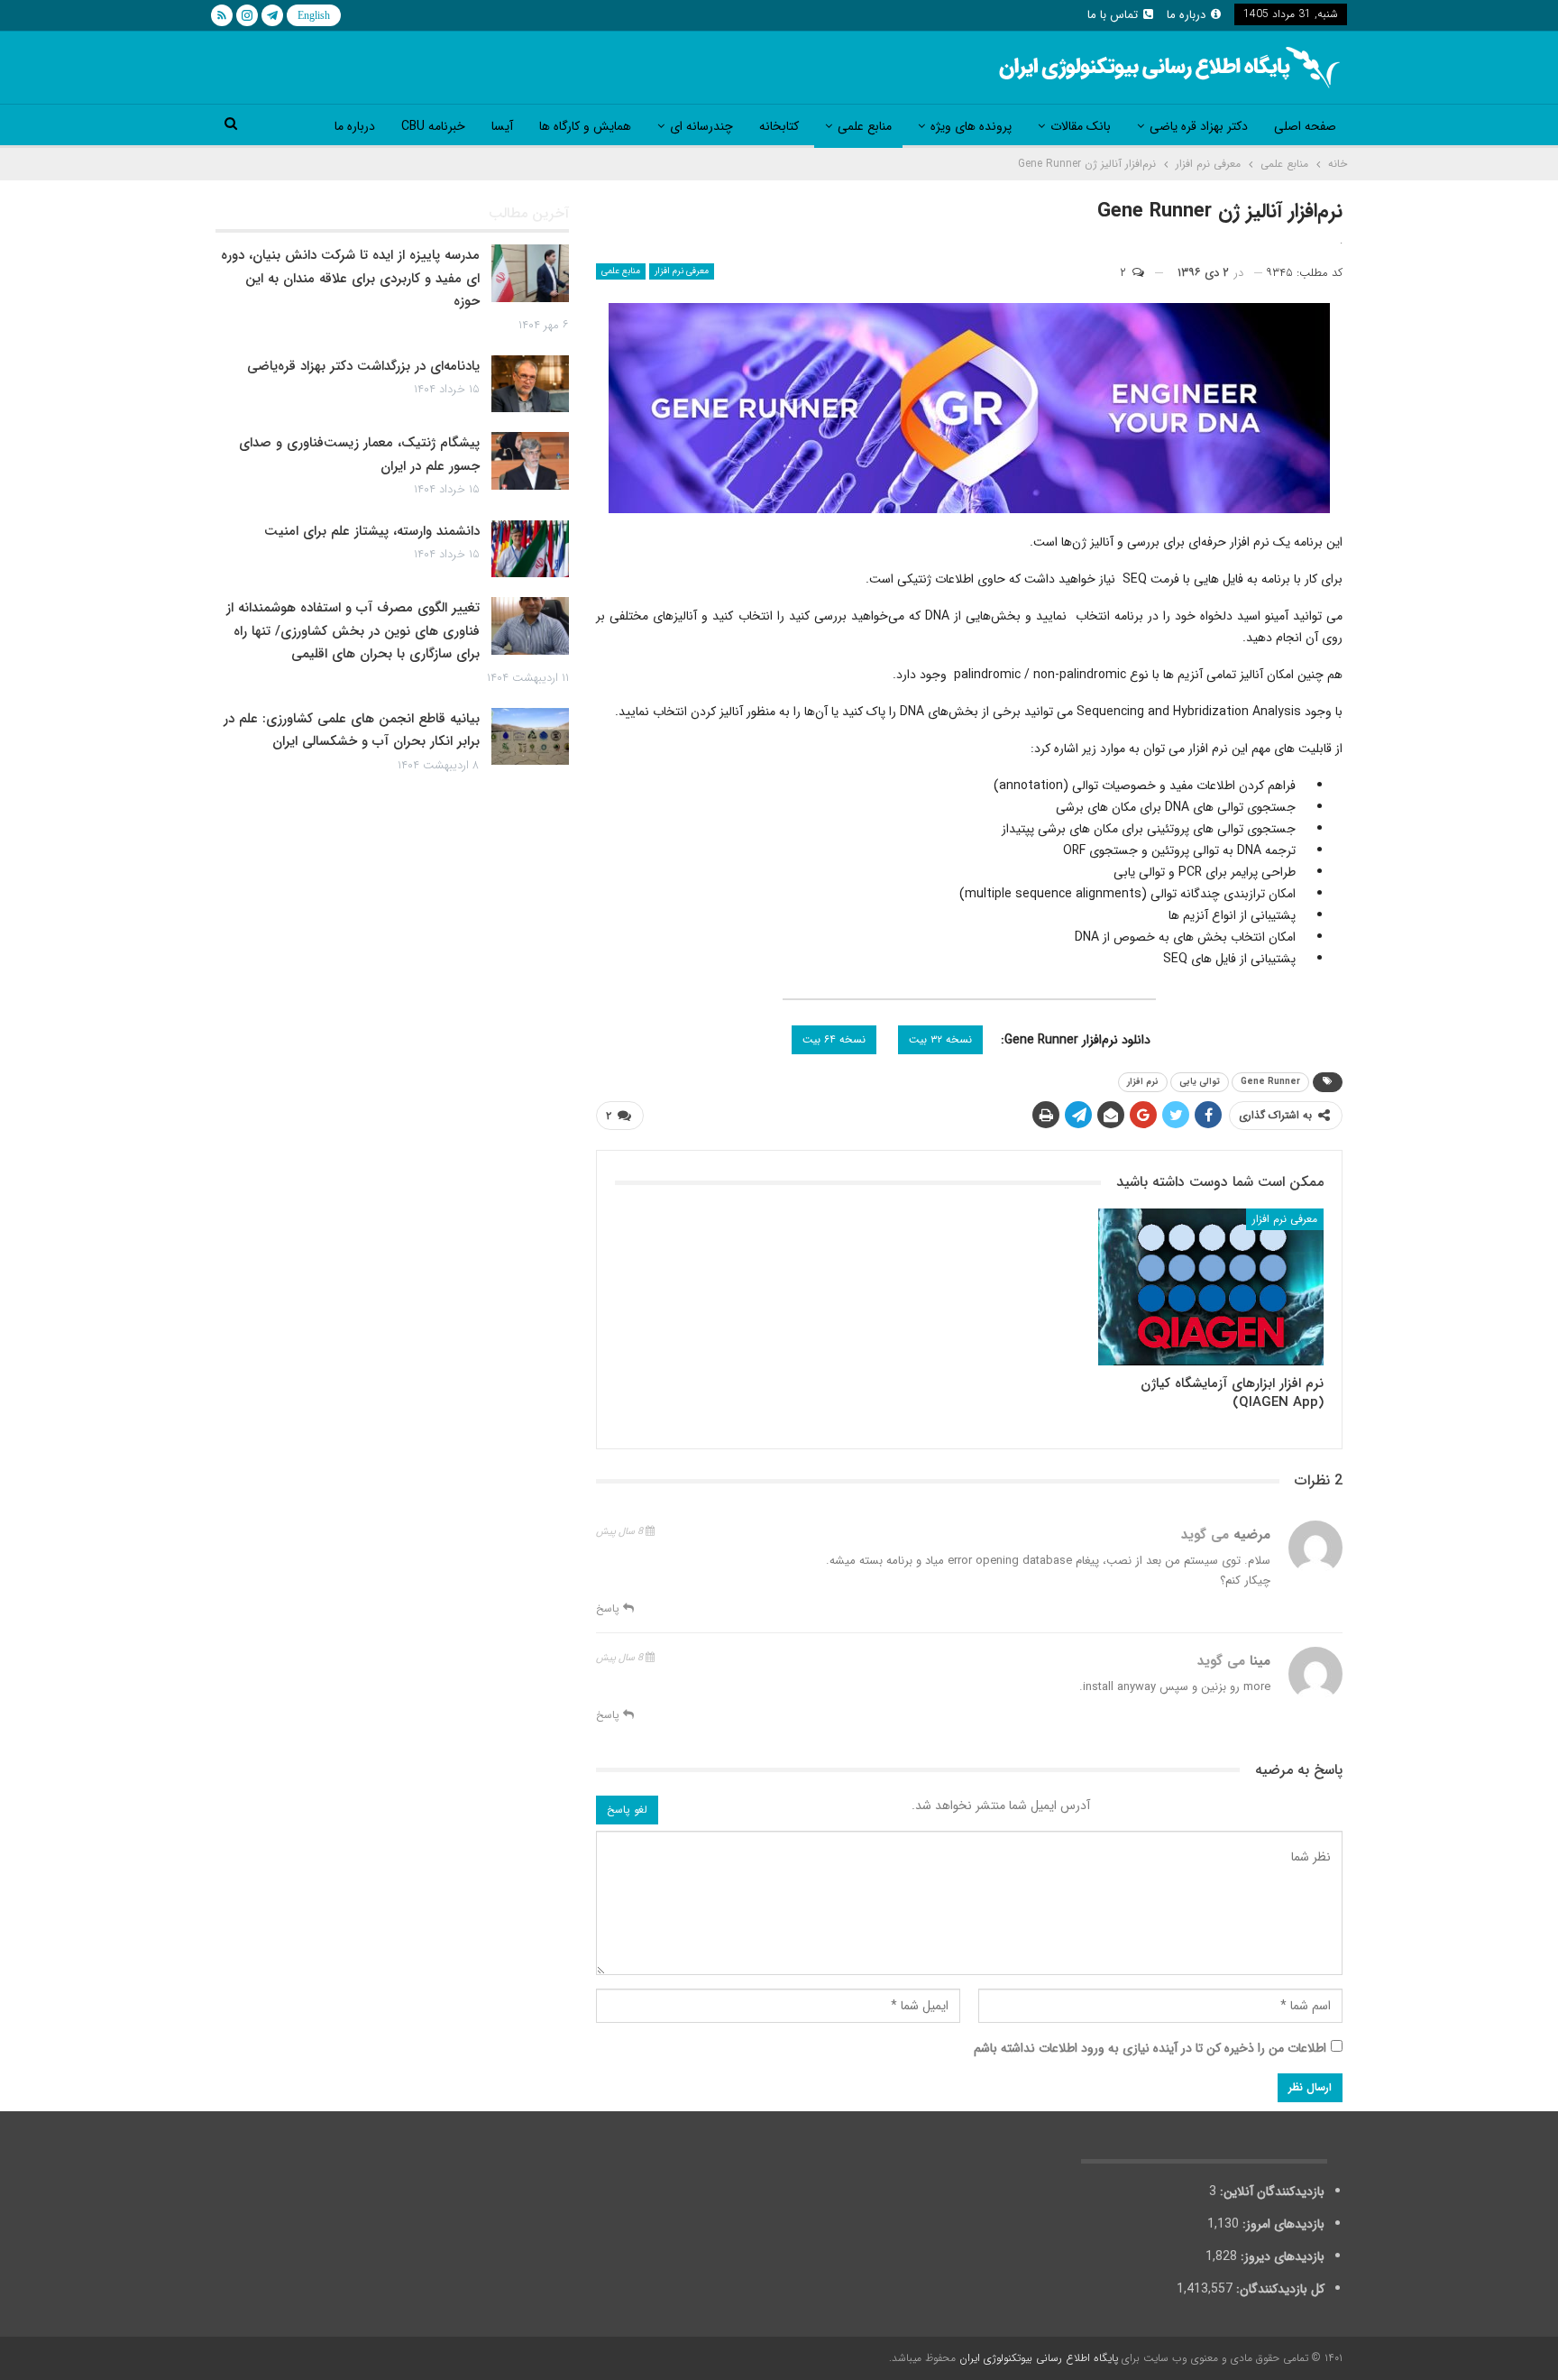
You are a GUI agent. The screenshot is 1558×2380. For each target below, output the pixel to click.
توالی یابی (1200, 1082)
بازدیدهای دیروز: (1281, 2256)
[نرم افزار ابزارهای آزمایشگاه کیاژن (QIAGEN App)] (1211, 1287)
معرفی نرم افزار (682, 271)
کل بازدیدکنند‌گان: (1278, 2289)
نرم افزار (1143, 1082)
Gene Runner (1270, 1082)
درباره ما (1186, 15)
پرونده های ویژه (971, 126)
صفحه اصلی (1305, 126)
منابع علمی (865, 126)
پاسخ (609, 1608)
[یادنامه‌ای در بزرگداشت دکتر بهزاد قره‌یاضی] (530, 384)
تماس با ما (1113, 15)
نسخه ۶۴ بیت (834, 1039)
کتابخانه (779, 126)
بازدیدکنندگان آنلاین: (1270, 2192)
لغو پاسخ (627, 1810)
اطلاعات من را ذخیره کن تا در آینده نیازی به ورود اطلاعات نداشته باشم (1150, 2048)
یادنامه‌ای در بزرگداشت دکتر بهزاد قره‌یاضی (363, 366)
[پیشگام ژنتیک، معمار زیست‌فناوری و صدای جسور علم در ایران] (530, 461)
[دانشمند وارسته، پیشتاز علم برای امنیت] (530, 549)
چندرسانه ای (701, 126)
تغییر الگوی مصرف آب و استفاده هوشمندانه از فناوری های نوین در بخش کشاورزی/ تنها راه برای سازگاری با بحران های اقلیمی (353, 631)
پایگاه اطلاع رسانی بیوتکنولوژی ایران (1039, 2358)
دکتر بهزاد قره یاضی (1199, 126)
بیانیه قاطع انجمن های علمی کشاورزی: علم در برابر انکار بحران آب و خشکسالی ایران (352, 731)
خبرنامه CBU (433, 126)
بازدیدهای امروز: (1282, 2224)
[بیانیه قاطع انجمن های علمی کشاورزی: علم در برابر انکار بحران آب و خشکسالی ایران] (530, 737)
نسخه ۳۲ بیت (940, 1039)
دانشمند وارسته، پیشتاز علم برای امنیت (372, 531)
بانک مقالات (1081, 126)
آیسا (502, 126)
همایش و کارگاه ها (585, 126)
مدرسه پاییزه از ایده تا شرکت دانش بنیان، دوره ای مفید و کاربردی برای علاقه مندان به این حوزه (350, 278)
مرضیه (1274, 1770)
